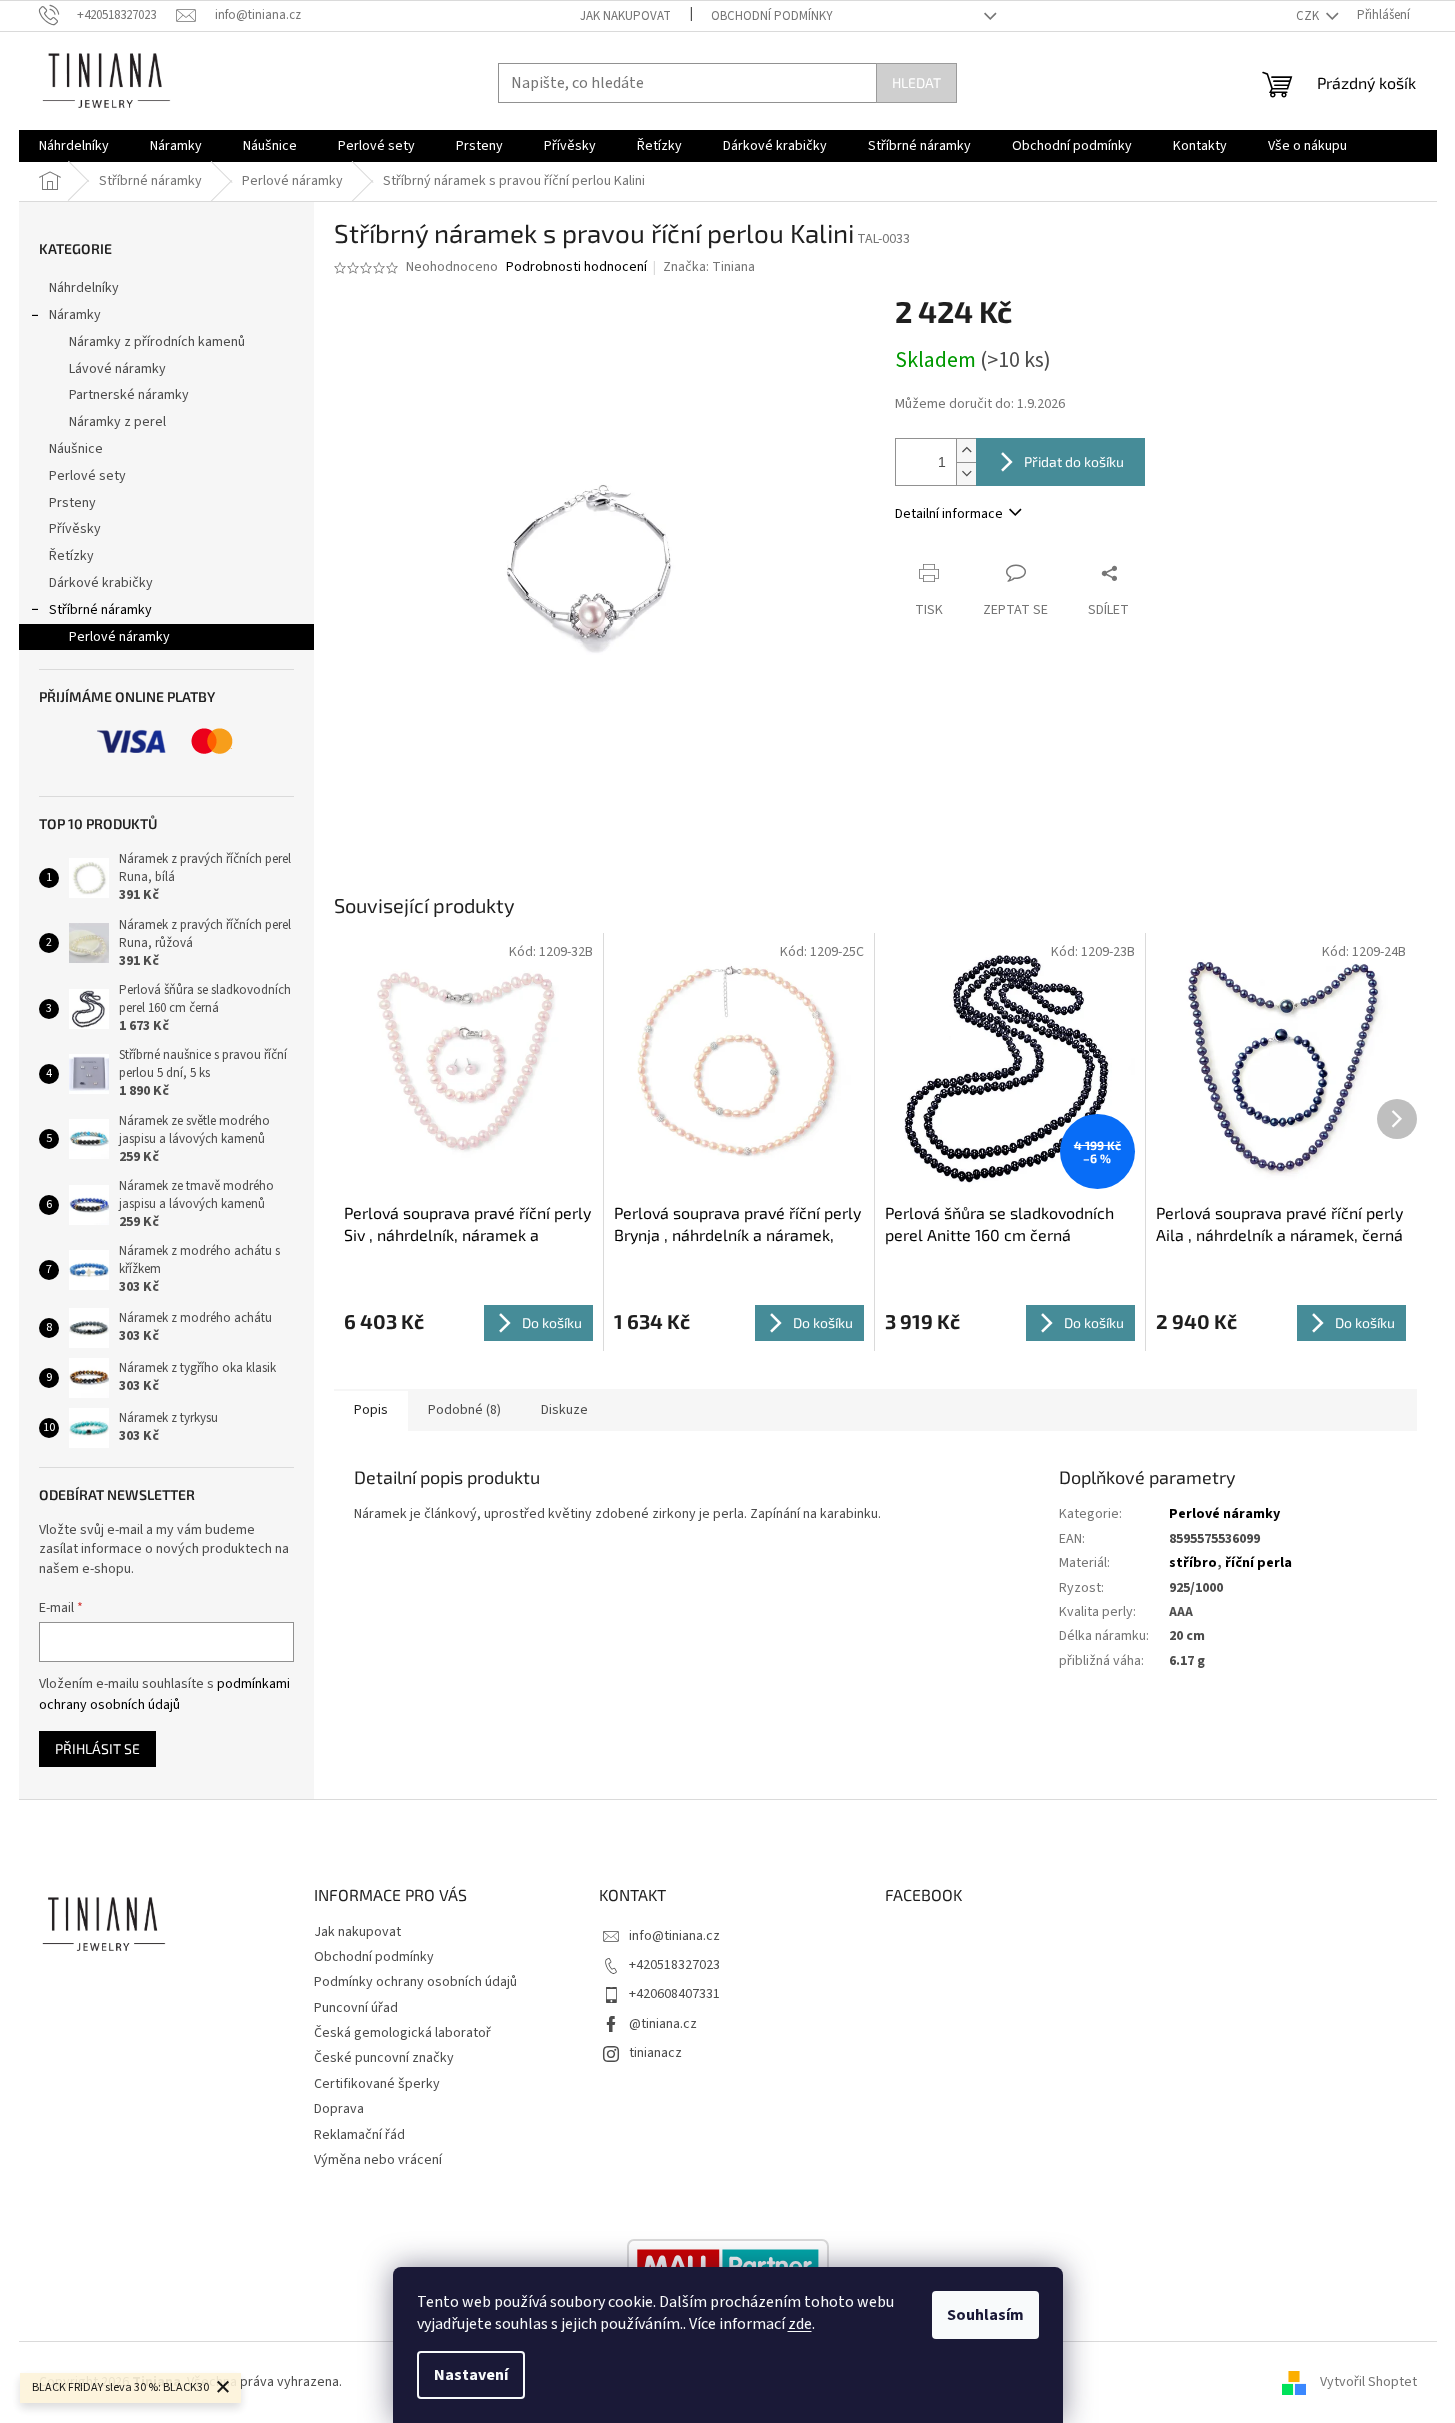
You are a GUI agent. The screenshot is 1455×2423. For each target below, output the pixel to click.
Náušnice (76, 449)
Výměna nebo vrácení (378, 2160)
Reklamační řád (359, 2135)
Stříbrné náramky (100, 610)
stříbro (1193, 1563)
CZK (1309, 16)
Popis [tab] (371, 1410)
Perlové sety (87, 476)
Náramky (75, 315)
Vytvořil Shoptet (1368, 2382)
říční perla (1258, 1563)
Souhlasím (985, 2315)
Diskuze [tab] (564, 1410)
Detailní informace (949, 514)
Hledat (916, 82)
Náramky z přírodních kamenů (157, 342)
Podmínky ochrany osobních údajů (415, 1982)
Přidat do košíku (1074, 461)
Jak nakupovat (625, 16)
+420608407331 (674, 1994)
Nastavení (471, 2375)
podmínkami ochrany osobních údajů (164, 1694)
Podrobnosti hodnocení (576, 267)
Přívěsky (75, 529)
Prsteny (72, 503)
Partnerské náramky (129, 395)
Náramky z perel (117, 422)
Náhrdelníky (84, 288)
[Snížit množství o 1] (966, 473)
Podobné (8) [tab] (464, 1410)
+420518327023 (674, 1965)
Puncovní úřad (356, 2008)
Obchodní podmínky (772, 16)
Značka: (709, 267)
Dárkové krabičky (101, 583)
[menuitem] (74, 146)
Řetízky (71, 556)
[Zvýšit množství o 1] (966, 450)
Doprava (339, 2109)
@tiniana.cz (663, 2024)
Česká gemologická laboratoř (402, 2033)
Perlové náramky (119, 637)
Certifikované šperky (377, 2084)
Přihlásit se (97, 1748)
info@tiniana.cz (674, 1936)
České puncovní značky (384, 2058)
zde (800, 2324)
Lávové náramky (117, 369)
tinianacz (655, 2053)
